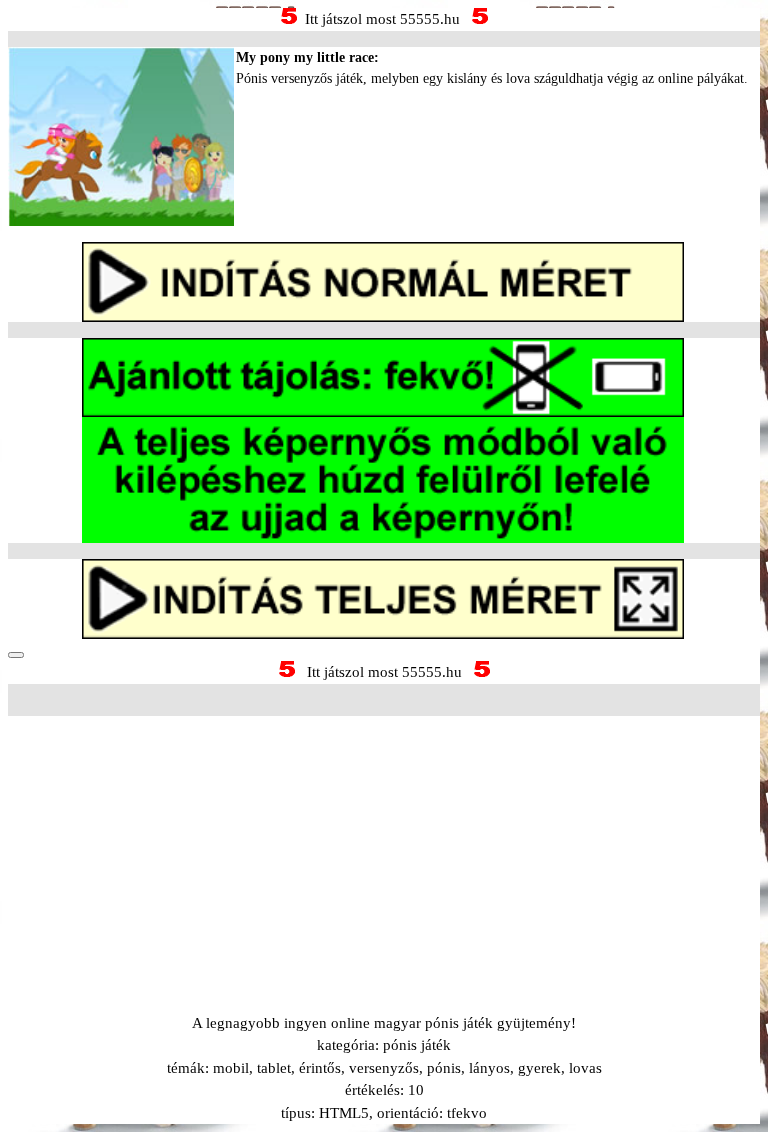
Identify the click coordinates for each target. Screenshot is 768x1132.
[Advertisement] (384, 840)
